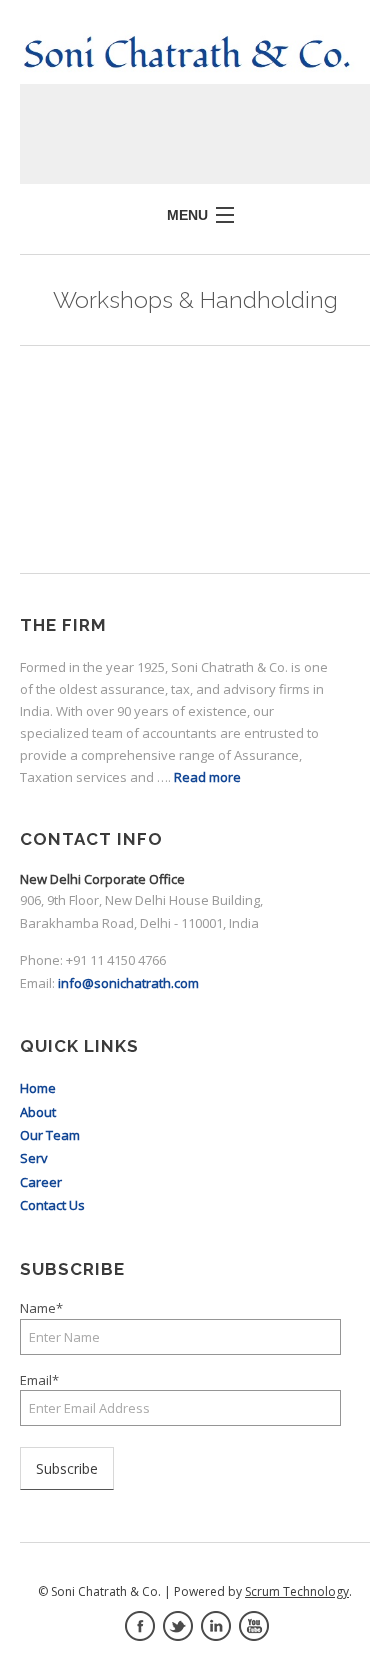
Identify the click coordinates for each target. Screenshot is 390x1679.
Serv (34, 1158)
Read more (207, 777)
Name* (41, 1308)
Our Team (50, 1135)
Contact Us (52, 1205)
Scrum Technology (297, 1591)
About (38, 1112)
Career (41, 1182)
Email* (39, 1380)
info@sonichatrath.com (128, 983)
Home (38, 1088)
